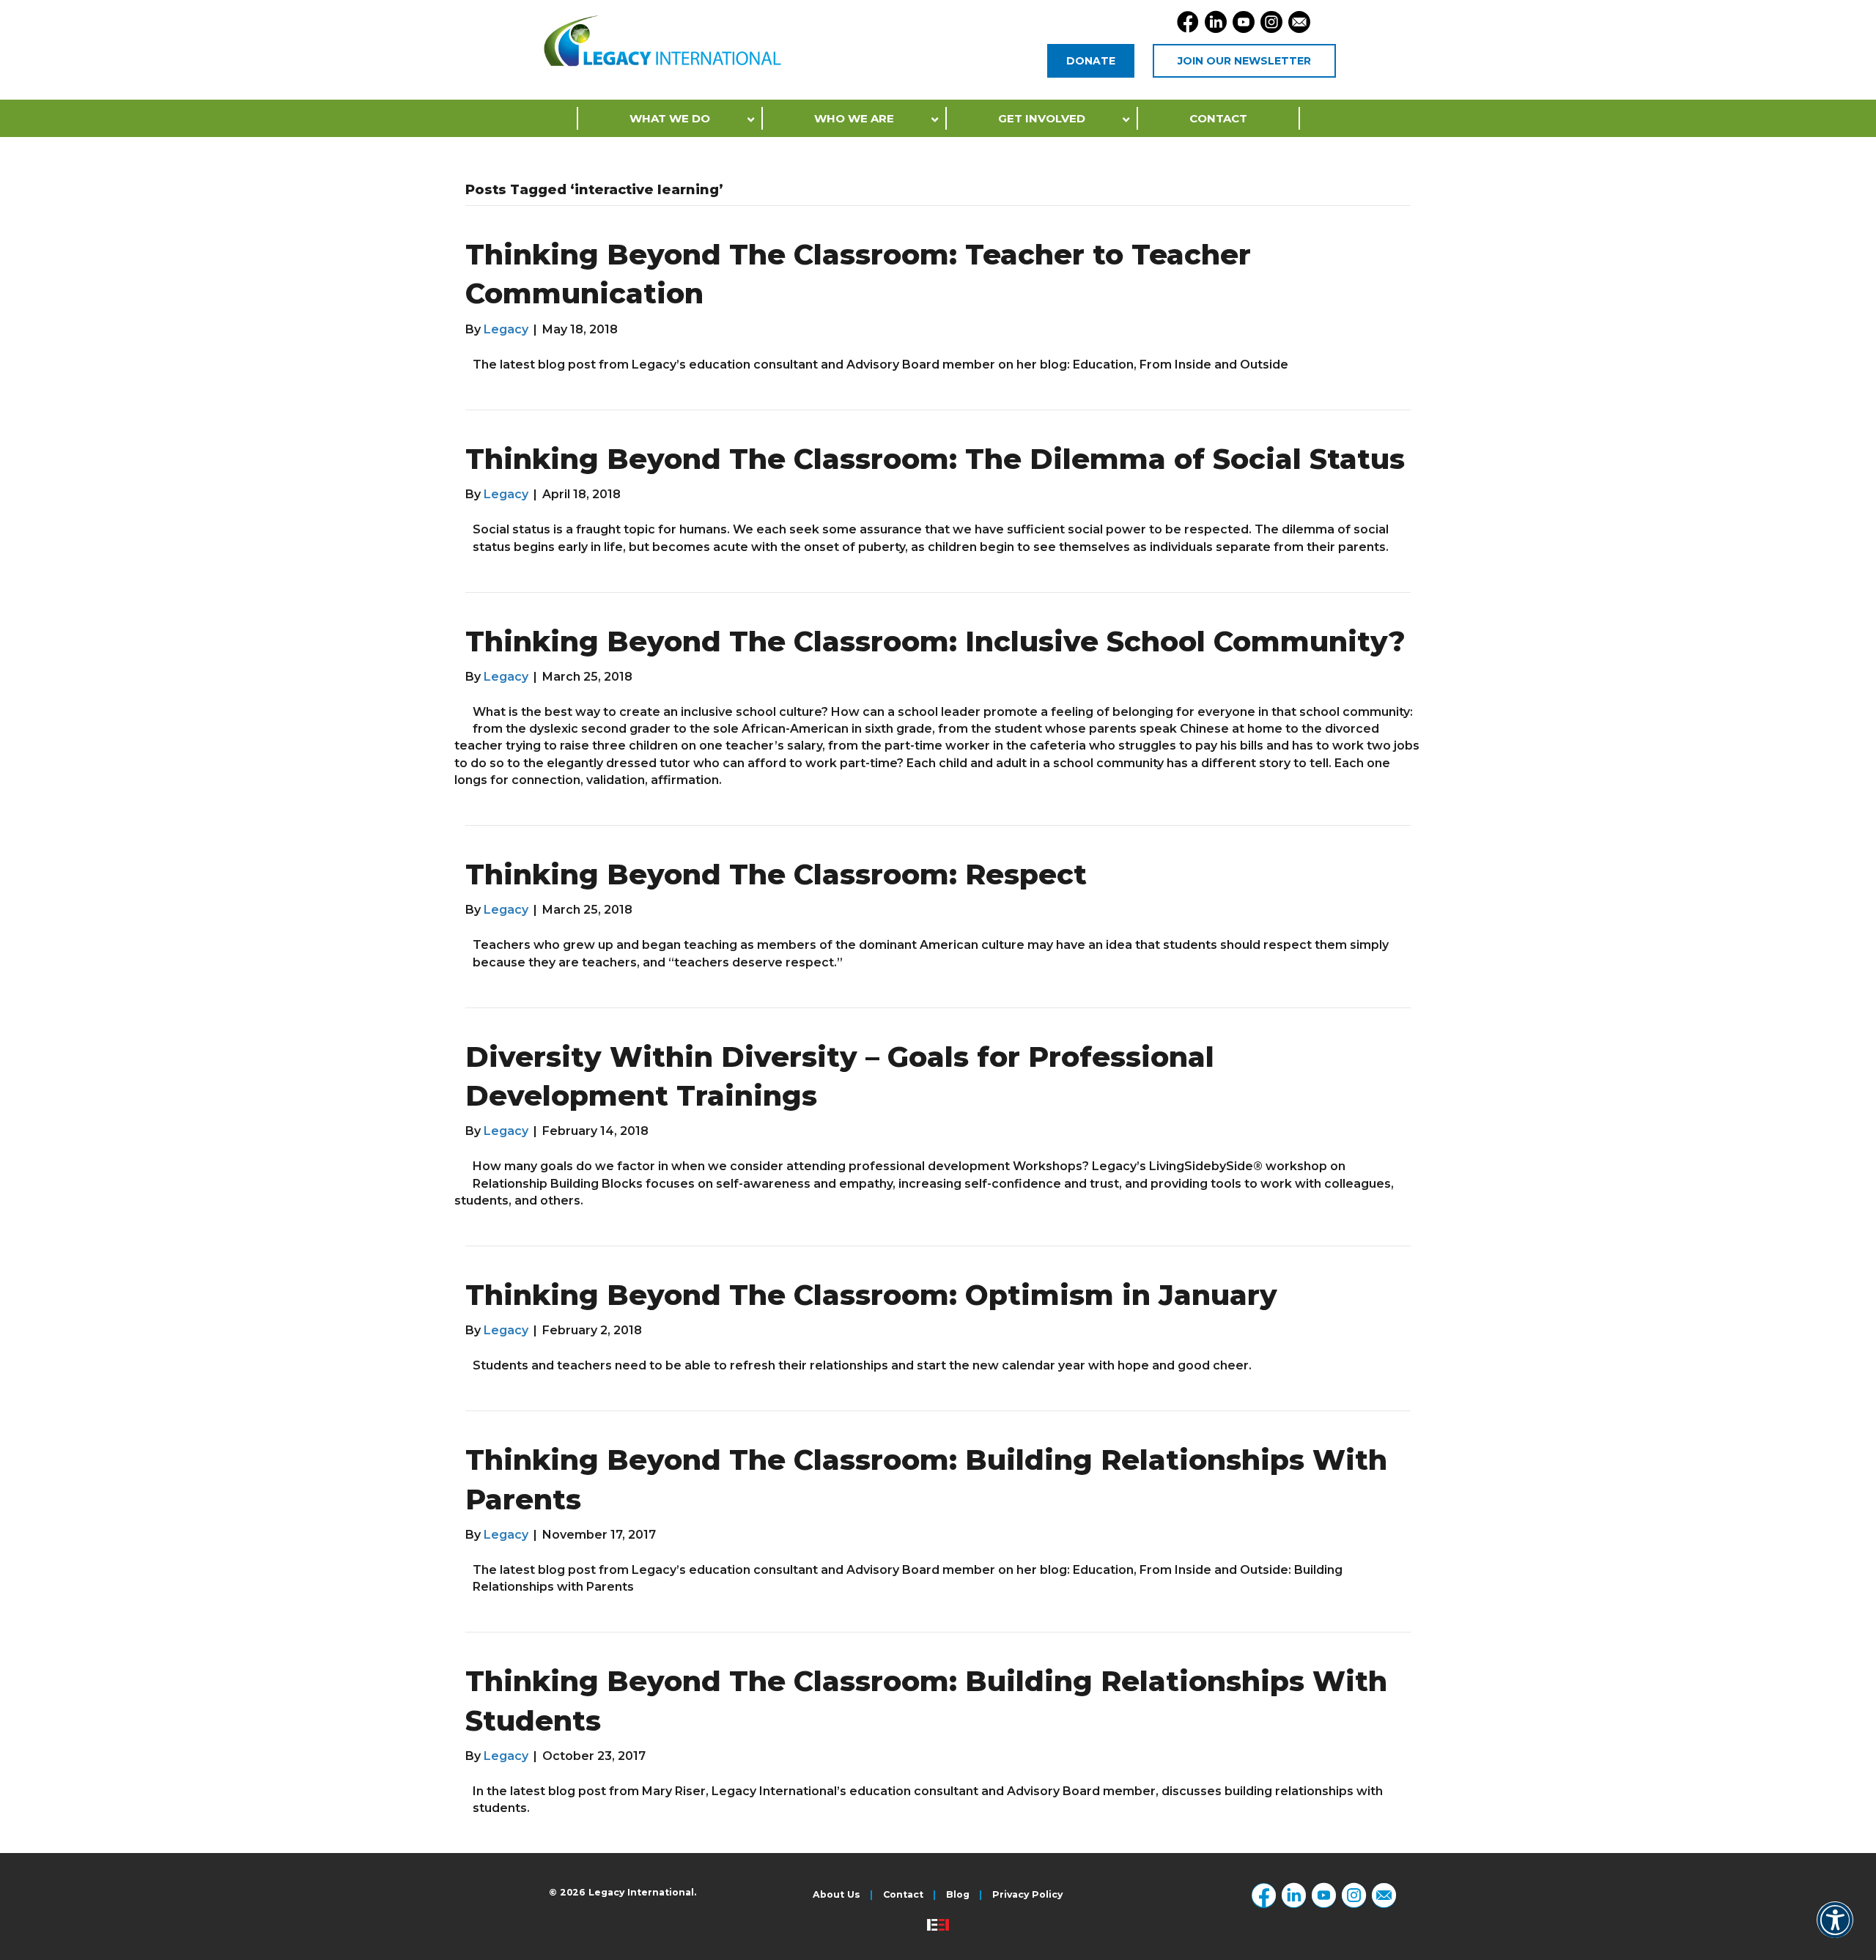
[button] (1835, 1930)
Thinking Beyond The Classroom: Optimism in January (871, 1295)
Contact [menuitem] (903, 1895)
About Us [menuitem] (837, 1895)
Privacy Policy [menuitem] (1027, 1895)
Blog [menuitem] (958, 1895)
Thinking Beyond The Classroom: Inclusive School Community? (935, 641)
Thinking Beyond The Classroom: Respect (776, 874)
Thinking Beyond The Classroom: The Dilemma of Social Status (935, 459)
